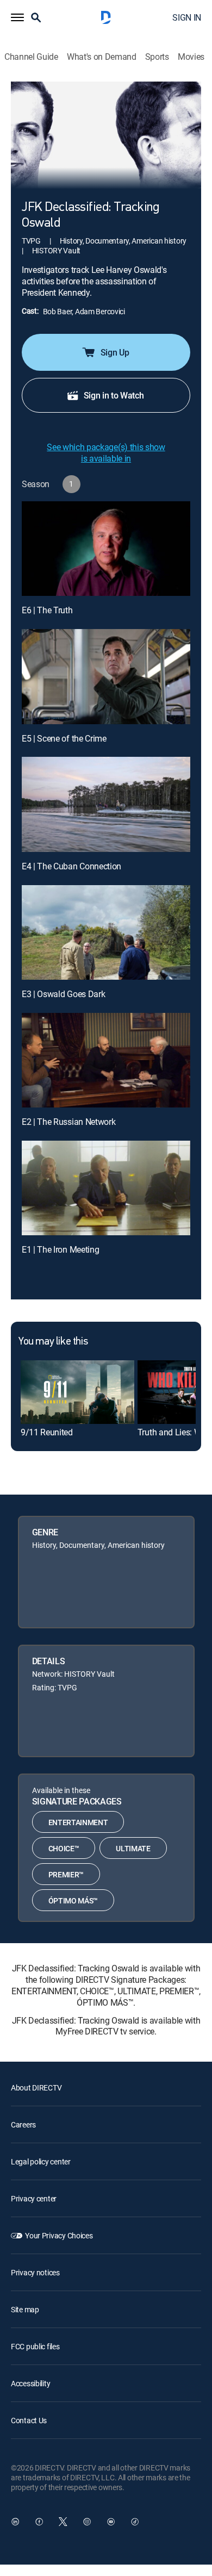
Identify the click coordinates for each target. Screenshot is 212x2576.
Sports (157, 57)
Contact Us (29, 2420)
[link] (77, 1392)
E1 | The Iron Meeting (60, 1249)
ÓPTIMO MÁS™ (73, 1900)
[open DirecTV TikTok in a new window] (135, 2522)
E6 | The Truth (47, 610)
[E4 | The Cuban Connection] (106, 804)
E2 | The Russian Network (68, 1122)
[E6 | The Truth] (106, 549)
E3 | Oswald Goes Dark (63, 994)
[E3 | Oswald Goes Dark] (106, 932)
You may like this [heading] (53, 1342)
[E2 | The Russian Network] (106, 1060)
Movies (191, 57)
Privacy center (34, 2198)
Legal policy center (41, 2161)
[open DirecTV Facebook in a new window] (39, 2522)
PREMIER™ (66, 1874)
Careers (23, 2124)
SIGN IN (187, 17)
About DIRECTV (36, 2087)
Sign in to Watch (114, 395)
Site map (25, 2309)
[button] (17, 17)
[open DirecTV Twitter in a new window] (63, 2522)
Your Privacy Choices (59, 2235)
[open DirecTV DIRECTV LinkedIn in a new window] (15, 2522)
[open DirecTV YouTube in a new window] (111, 2522)
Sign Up (115, 352)
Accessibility (30, 2383)
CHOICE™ (64, 1848)
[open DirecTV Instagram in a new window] (87, 2522)
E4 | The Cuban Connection (71, 866)
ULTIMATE (133, 1848)
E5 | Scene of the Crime (64, 738)
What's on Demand (102, 57)
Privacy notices (35, 2272)
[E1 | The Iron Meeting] (106, 1188)
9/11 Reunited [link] (47, 1432)
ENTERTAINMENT (78, 1822)
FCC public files (35, 2346)
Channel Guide (31, 57)
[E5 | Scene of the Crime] (106, 676)
